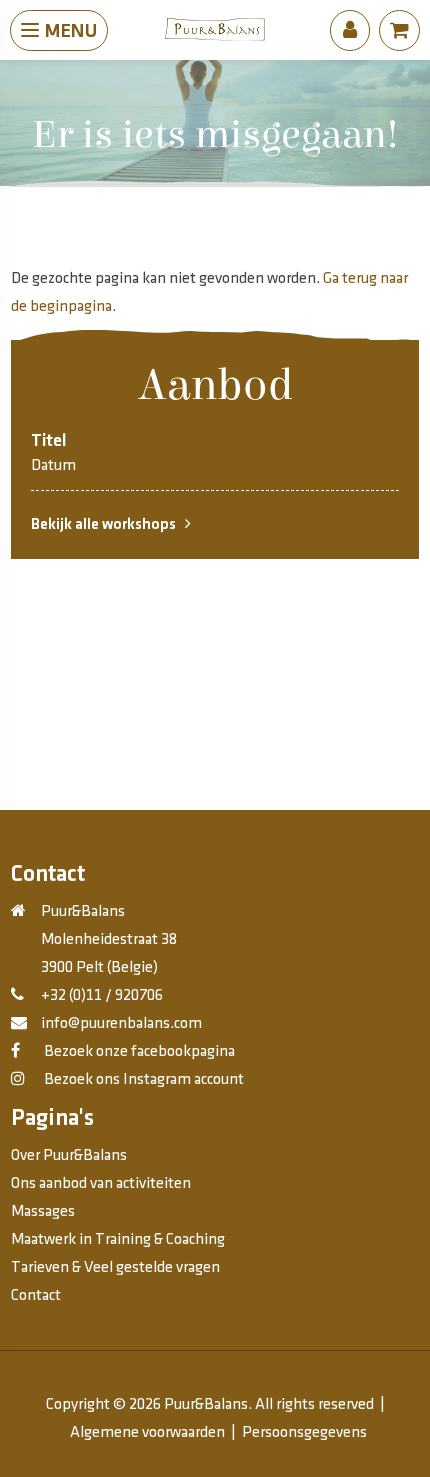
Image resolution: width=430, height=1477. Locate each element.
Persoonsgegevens (304, 1432)
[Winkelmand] (399, 31)
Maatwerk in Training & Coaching (118, 1239)
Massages (43, 1211)
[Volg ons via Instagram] (18, 1079)
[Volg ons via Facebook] (15, 1051)
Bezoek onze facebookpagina (138, 1051)
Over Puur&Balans (69, 1155)
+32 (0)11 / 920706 (102, 995)
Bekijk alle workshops (108, 524)
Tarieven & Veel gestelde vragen (115, 1267)
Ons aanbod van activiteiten (101, 1183)
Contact (36, 1295)
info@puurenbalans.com (121, 1023)
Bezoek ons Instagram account (142, 1079)
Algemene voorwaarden (147, 1432)
